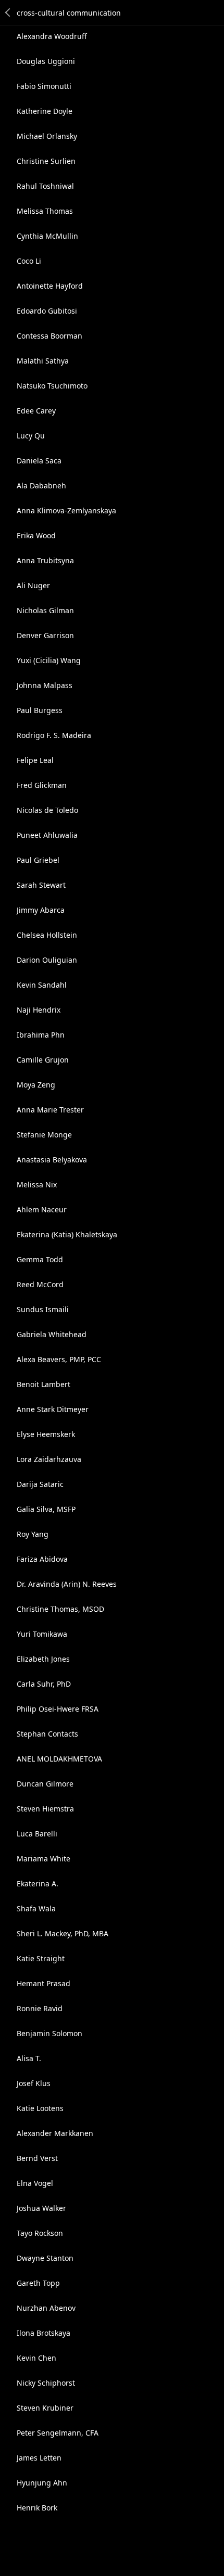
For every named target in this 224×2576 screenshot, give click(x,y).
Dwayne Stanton (45, 2258)
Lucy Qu (31, 436)
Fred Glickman (42, 785)
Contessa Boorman (49, 336)
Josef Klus (34, 2083)
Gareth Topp (38, 2283)
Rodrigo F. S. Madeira (54, 735)
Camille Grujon (43, 1060)
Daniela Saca (39, 461)
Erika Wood (36, 535)
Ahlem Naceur (42, 1209)
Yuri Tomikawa (42, 1634)
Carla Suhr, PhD (44, 1684)
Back (8, 12)
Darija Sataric (40, 1484)
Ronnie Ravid (40, 2008)
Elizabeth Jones (43, 1659)
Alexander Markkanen (55, 2133)
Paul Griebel (38, 860)
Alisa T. (29, 2058)
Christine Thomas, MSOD (60, 1609)
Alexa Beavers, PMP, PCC (59, 1359)
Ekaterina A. (38, 1884)
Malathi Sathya (43, 361)
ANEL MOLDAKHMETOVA (59, 1759)
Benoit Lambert (43, 1384)
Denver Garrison (45, 635)
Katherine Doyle (45, 111)
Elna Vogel (35, 2183)
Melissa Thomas (45, 211)
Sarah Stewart (41, 885)
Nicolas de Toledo (47, 810)
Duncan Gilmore (45, 1784)
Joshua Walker (41, 2208)
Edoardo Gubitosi (47, 311)
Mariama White (43, 1859)
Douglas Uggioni (46, 61)
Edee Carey (36, 411)
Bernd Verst (37, 2158)
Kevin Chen (36, 2358)
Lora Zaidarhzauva (49, 1459)
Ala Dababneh (41, 486)
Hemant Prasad (43, 1983)
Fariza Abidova (42, 1559)
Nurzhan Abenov (46, 2308)
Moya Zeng (36, 1085)
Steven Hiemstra (45, 1809)
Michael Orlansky (47, 136)
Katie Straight (41, 1958)
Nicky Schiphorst (46, 2383)
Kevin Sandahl (42, 985)
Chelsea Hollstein (47, 935)
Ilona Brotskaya (43, 2333)
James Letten (39, 2458)
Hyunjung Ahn (42, 2483)
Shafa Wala (36, 1908)
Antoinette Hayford (50, 286)
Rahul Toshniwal (45, 186)
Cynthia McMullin (47, 236)
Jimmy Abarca (41, 910)
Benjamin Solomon (49, 2033)
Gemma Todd (40, 1259)
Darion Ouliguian (47, 960)
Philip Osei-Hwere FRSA (58, 1709)
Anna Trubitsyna (45, 560)
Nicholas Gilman (45, 610)
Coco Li (29, 261)
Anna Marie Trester (50, 1110)
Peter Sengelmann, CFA (58, 2433)
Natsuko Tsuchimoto (52, 386)
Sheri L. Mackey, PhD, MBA (63, 1933)
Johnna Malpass (45, 685)
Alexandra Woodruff (52, 36)
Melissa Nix (37, 1185)
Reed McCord (40, 1284)
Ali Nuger (33, 585)
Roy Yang (33, 1534)
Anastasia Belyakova (52, 1160)
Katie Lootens (40, 2108)
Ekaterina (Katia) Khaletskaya (67, 1234)
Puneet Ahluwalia (47, 835)
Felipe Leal (35, 760)
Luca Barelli (37, 1834)
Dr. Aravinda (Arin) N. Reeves (67, 1584)
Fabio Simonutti (44, 86)
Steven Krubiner (45, 2408)
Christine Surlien (46, 161)
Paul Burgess (40, 710)
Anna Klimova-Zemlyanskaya (66, 510)
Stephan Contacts (47, 1734)
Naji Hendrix (39, 1010)
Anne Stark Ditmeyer (53, 1409)
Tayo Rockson (40, 2233)
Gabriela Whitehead (52, 1334)
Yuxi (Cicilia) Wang (49, 660)
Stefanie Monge (44, 1135)
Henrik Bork (37, 2508)
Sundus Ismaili (43, 1309)
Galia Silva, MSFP (46, 1509)
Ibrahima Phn (41, 1035)
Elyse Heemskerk (46, 1434)
